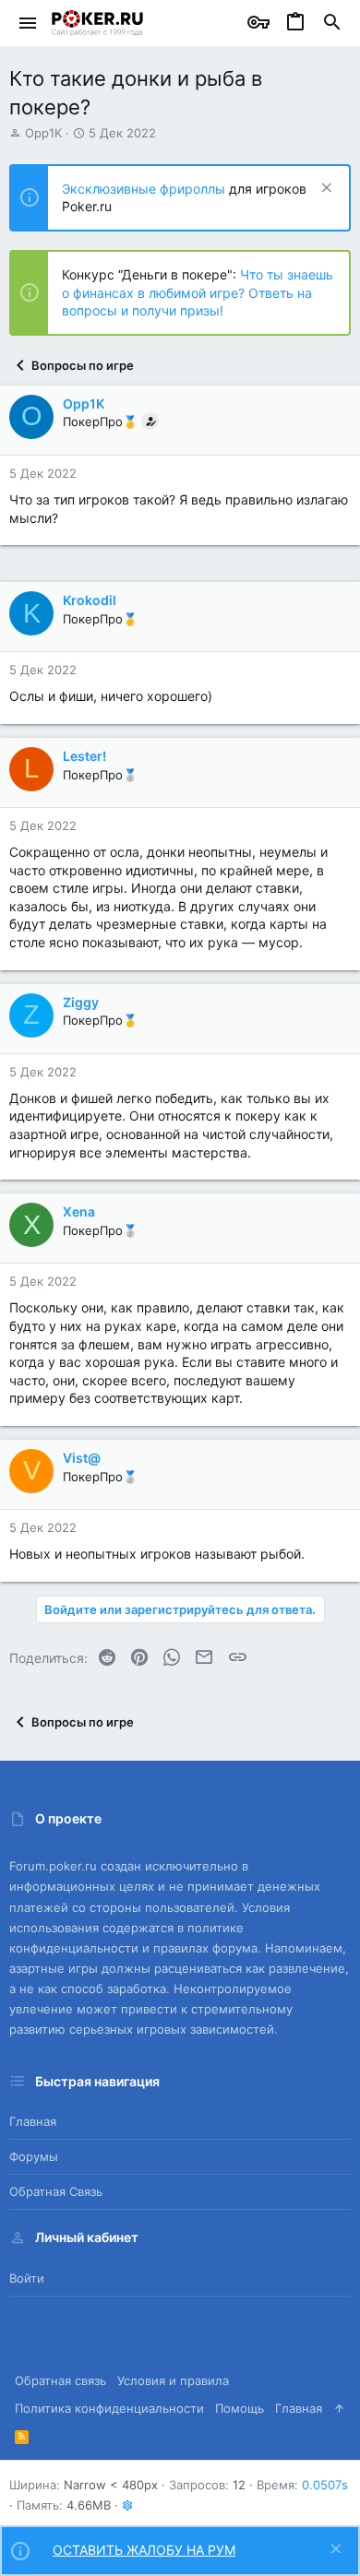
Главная (33, 2121)
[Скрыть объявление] (324, 190)
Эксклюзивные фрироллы (145, 189)
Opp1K (43, 133)
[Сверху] (339, 2408)
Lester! (84, 756)
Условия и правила (173, 2380)
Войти (27, 2278)
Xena (79, 1211)
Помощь (240, 2408)
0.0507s (325, 2485)
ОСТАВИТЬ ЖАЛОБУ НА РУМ (144, 2550)
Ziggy (81, 1002)
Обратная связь (56, 2191)
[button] (28, 23)
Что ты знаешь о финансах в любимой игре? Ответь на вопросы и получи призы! (198, 292)
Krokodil (90, 600)
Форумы (34, 2156)
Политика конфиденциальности (109, 2408)
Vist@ (82, 1458)
